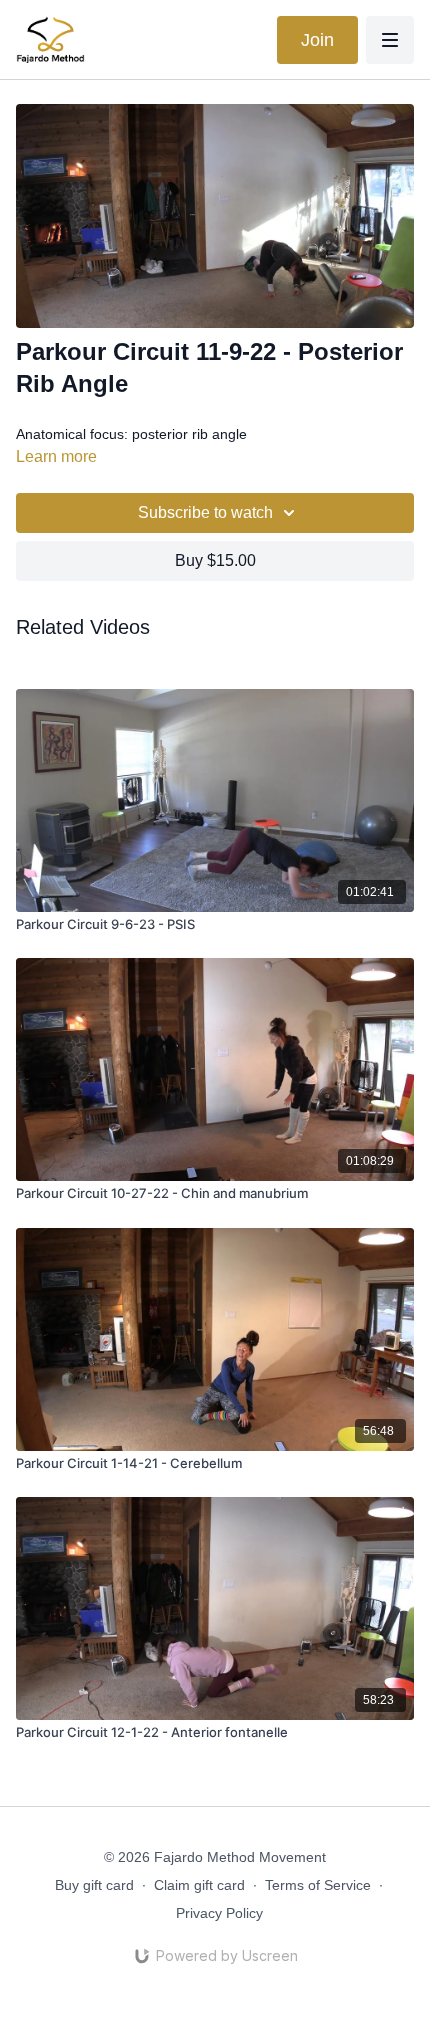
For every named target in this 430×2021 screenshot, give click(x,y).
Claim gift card (199, 1885)
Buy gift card (94, 1885)
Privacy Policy (219, 1913)
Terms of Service (318, 1885)
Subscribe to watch (205, 512)
